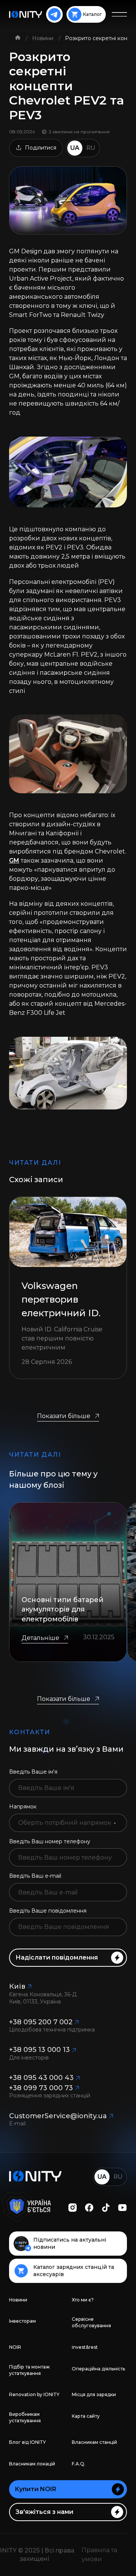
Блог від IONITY (27, 2442)
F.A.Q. (79, 2464)
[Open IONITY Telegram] (54, 14)
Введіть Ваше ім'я (33, 1772)
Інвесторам (22, 2321)
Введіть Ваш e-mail (35, 1876)
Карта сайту (86, 2416)
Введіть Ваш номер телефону (50, 1841)
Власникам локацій (32, 2464)
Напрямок (23, 1807)
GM (14, 860)
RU (91, 148)
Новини (43, 38)
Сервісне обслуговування (91, 2322)
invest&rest (85, 2347)
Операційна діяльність (98, 2369)
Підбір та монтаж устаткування (29, 2370)
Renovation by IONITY (34, 2394)
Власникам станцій (94, 2442)
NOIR (15, 2347)
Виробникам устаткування (25, 2417)
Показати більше (64, 1416)
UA (75, 148)
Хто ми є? (83, 2300)
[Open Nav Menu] (119, 14)
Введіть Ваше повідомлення (48, 1911)
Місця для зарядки (94, 2394)
